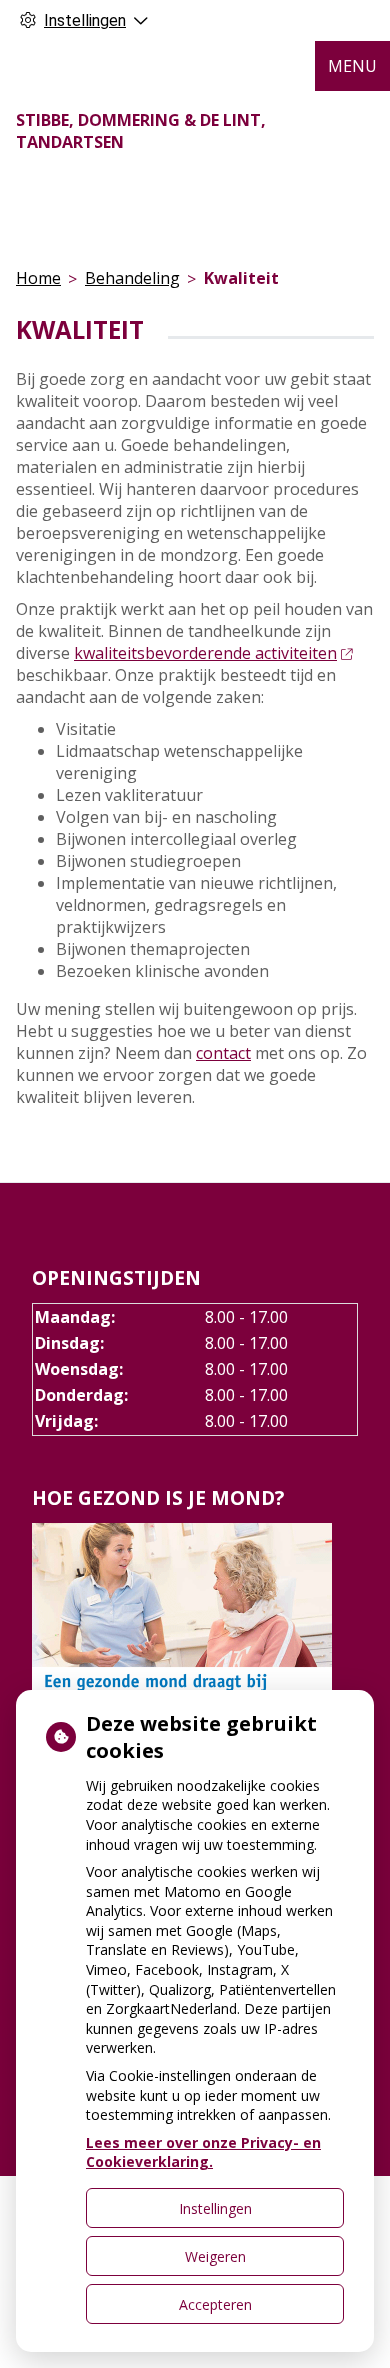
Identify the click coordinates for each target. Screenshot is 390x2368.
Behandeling (132, 278)
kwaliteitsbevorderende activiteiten (205, 653)
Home (38, 278)
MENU (352, 66)
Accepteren (215, 2304)
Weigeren (215, 2256)
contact (223, 1053)
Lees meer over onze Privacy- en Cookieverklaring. (203, 2152)
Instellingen (215, 2208)
